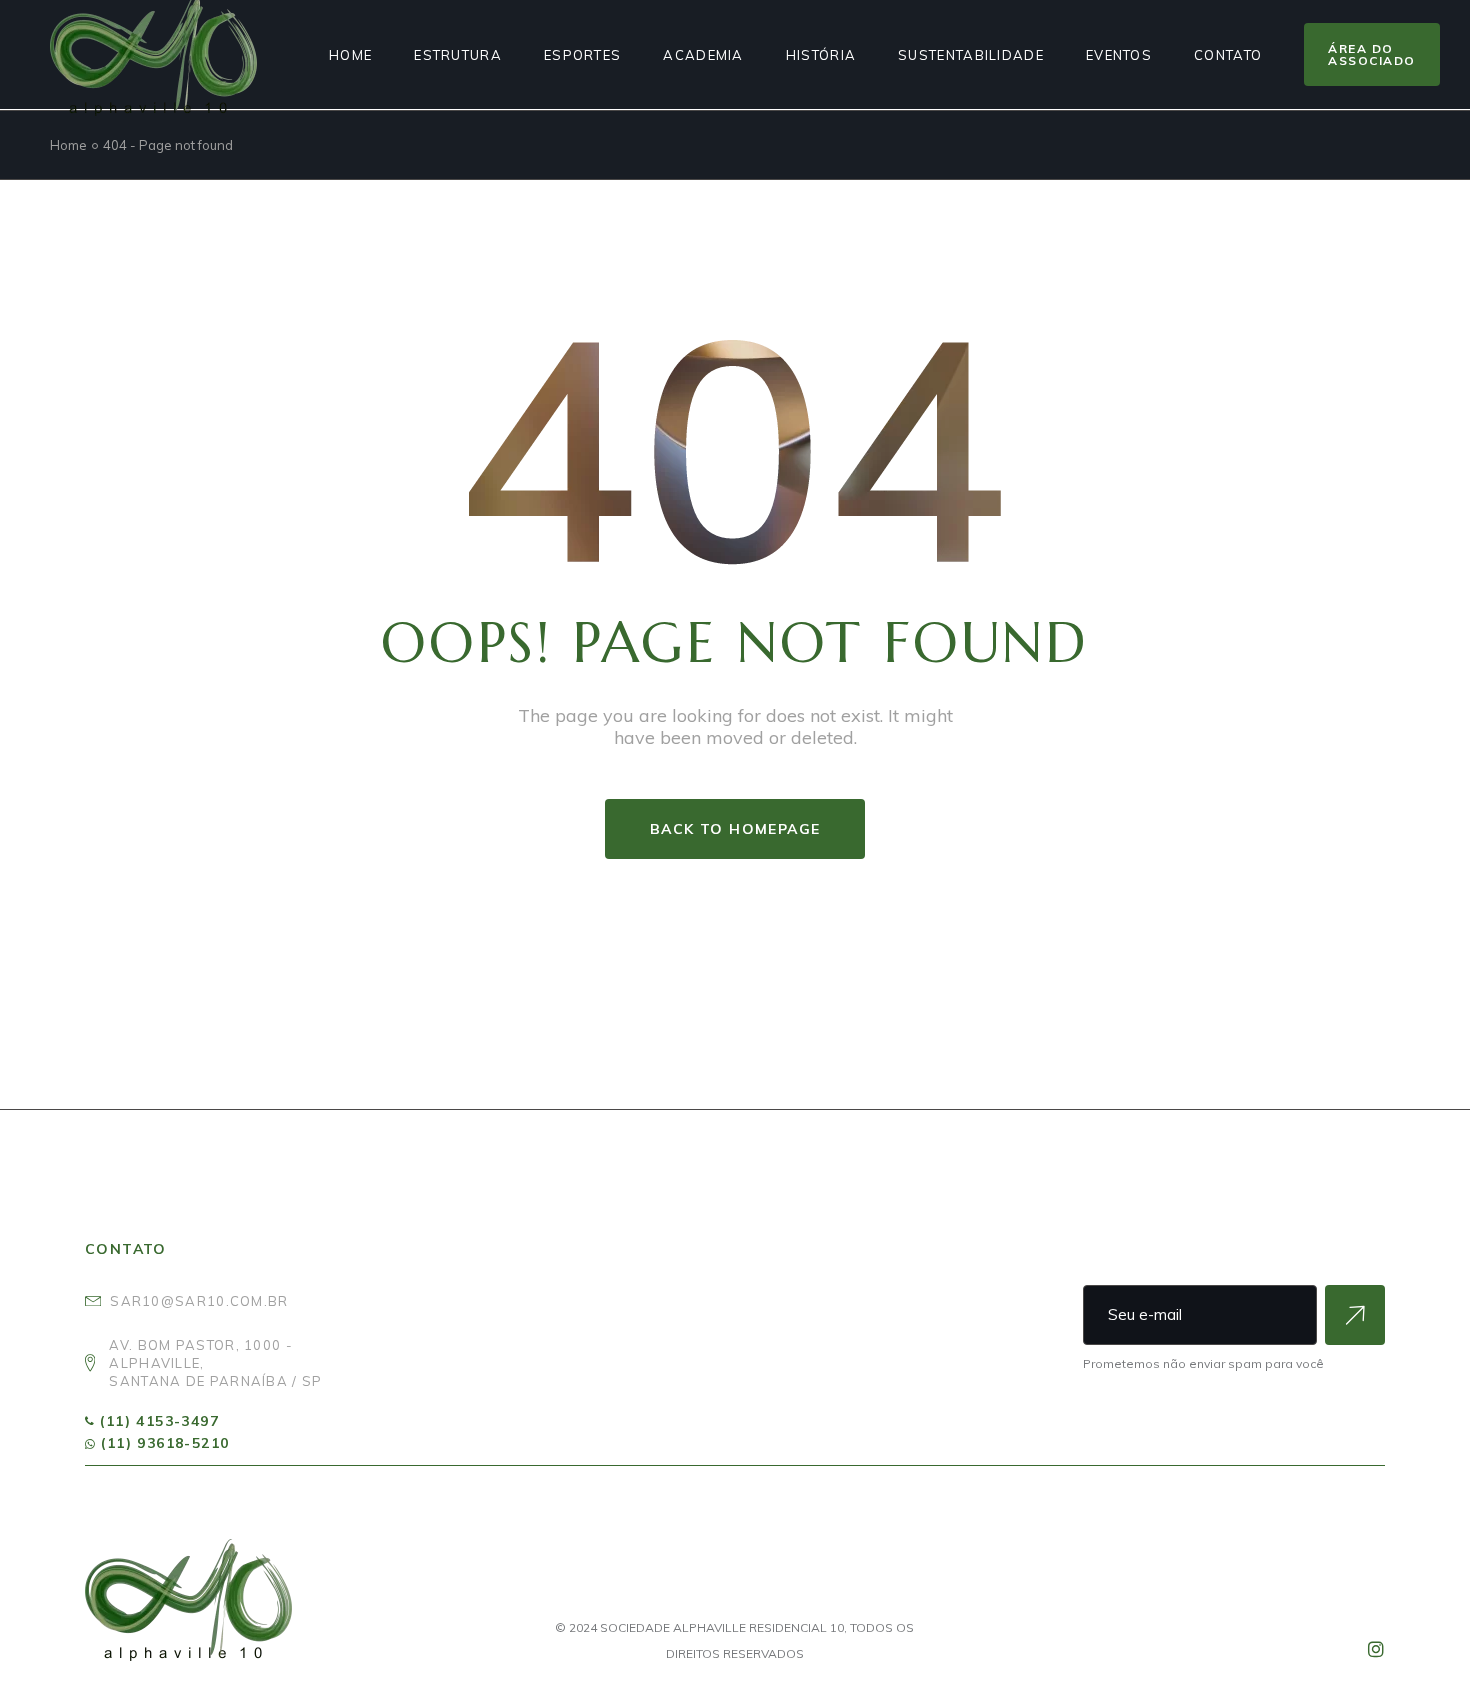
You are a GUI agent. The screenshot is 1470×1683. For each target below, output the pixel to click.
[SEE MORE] (1355, 1315)
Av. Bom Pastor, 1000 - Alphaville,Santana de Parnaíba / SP (215, 1363)
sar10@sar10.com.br (199, 1301)
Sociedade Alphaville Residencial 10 (722, 1627)
